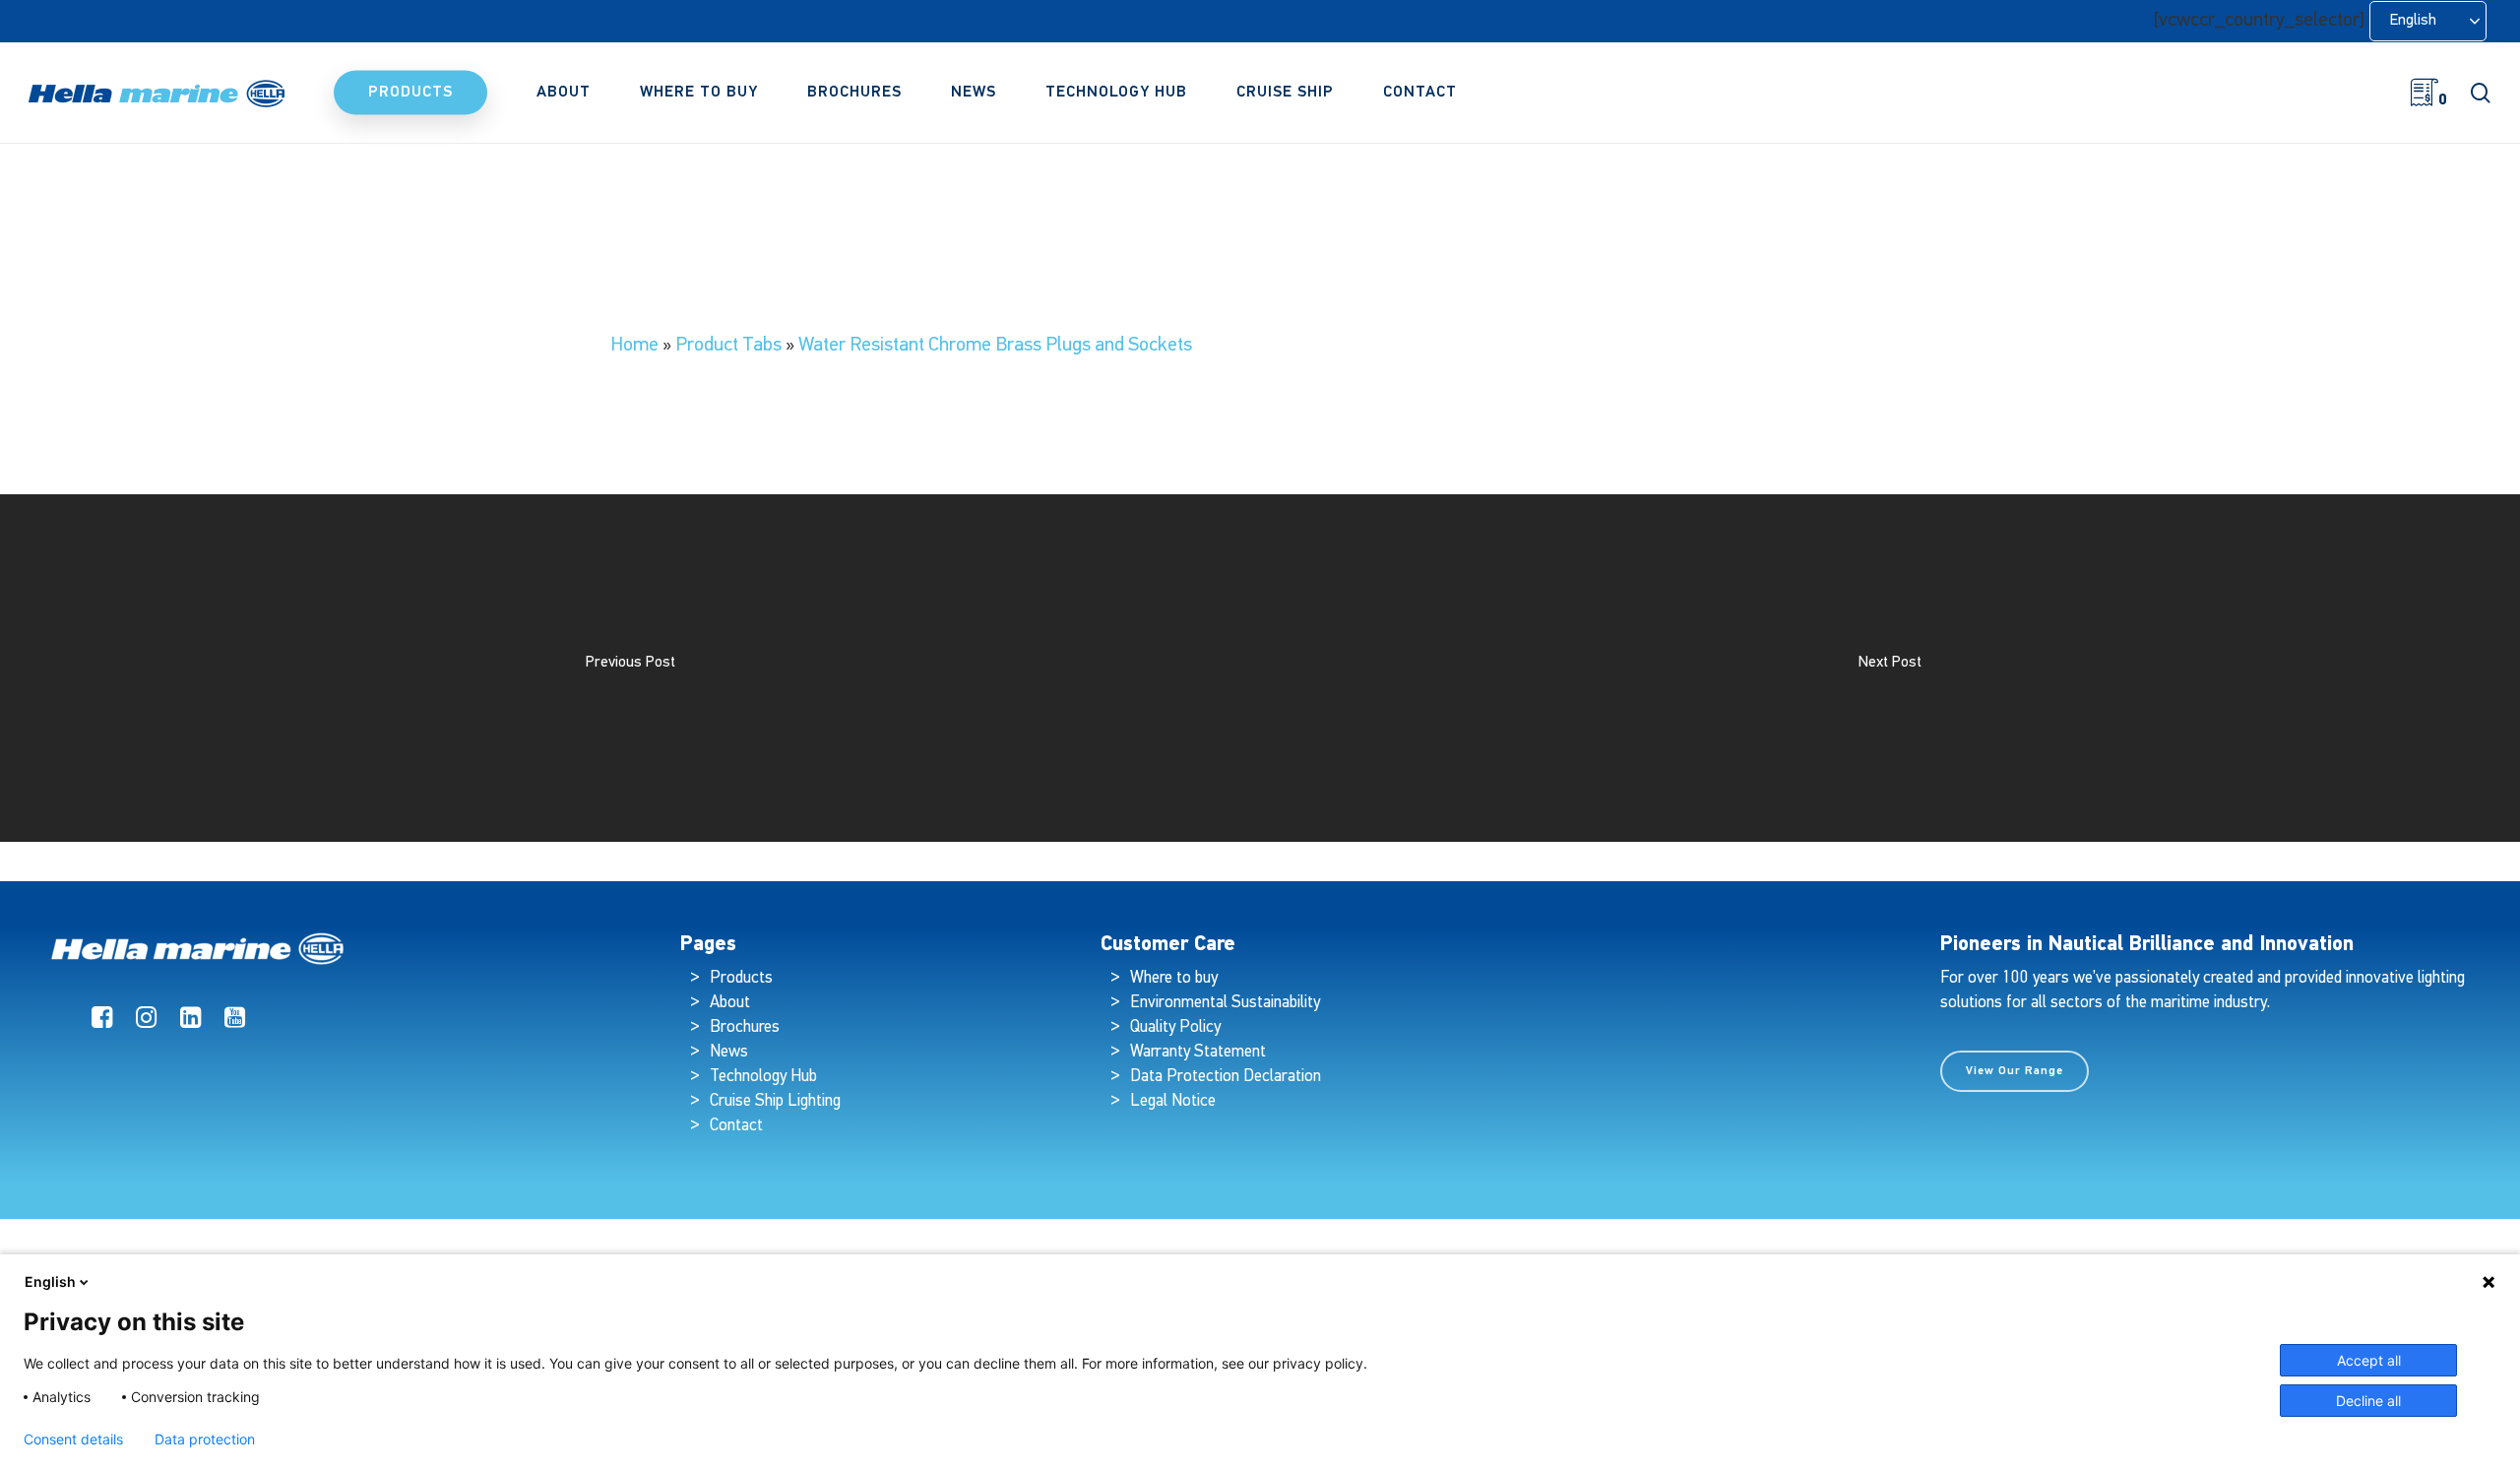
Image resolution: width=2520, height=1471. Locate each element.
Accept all (2369, 1360)
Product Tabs (728, 346)
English (50, 1281)
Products (741, 978)
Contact (736, 1126)
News (729, 1052)
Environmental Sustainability (1225, 1003)
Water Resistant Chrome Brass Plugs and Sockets (995, 346)
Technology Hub (763, 1077)
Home (634, 346)
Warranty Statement (1198, 1052)
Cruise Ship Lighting (775, 1101)
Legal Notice (1173, 1101)
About (730, 1003)
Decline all (2368, 1401)
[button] (2015, 1071)
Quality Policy (1175, 1027)
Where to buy (1174, 978)
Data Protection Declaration (1226, 1077)
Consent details (73, 1439)
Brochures (745, 1027)
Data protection (205, 1439)
